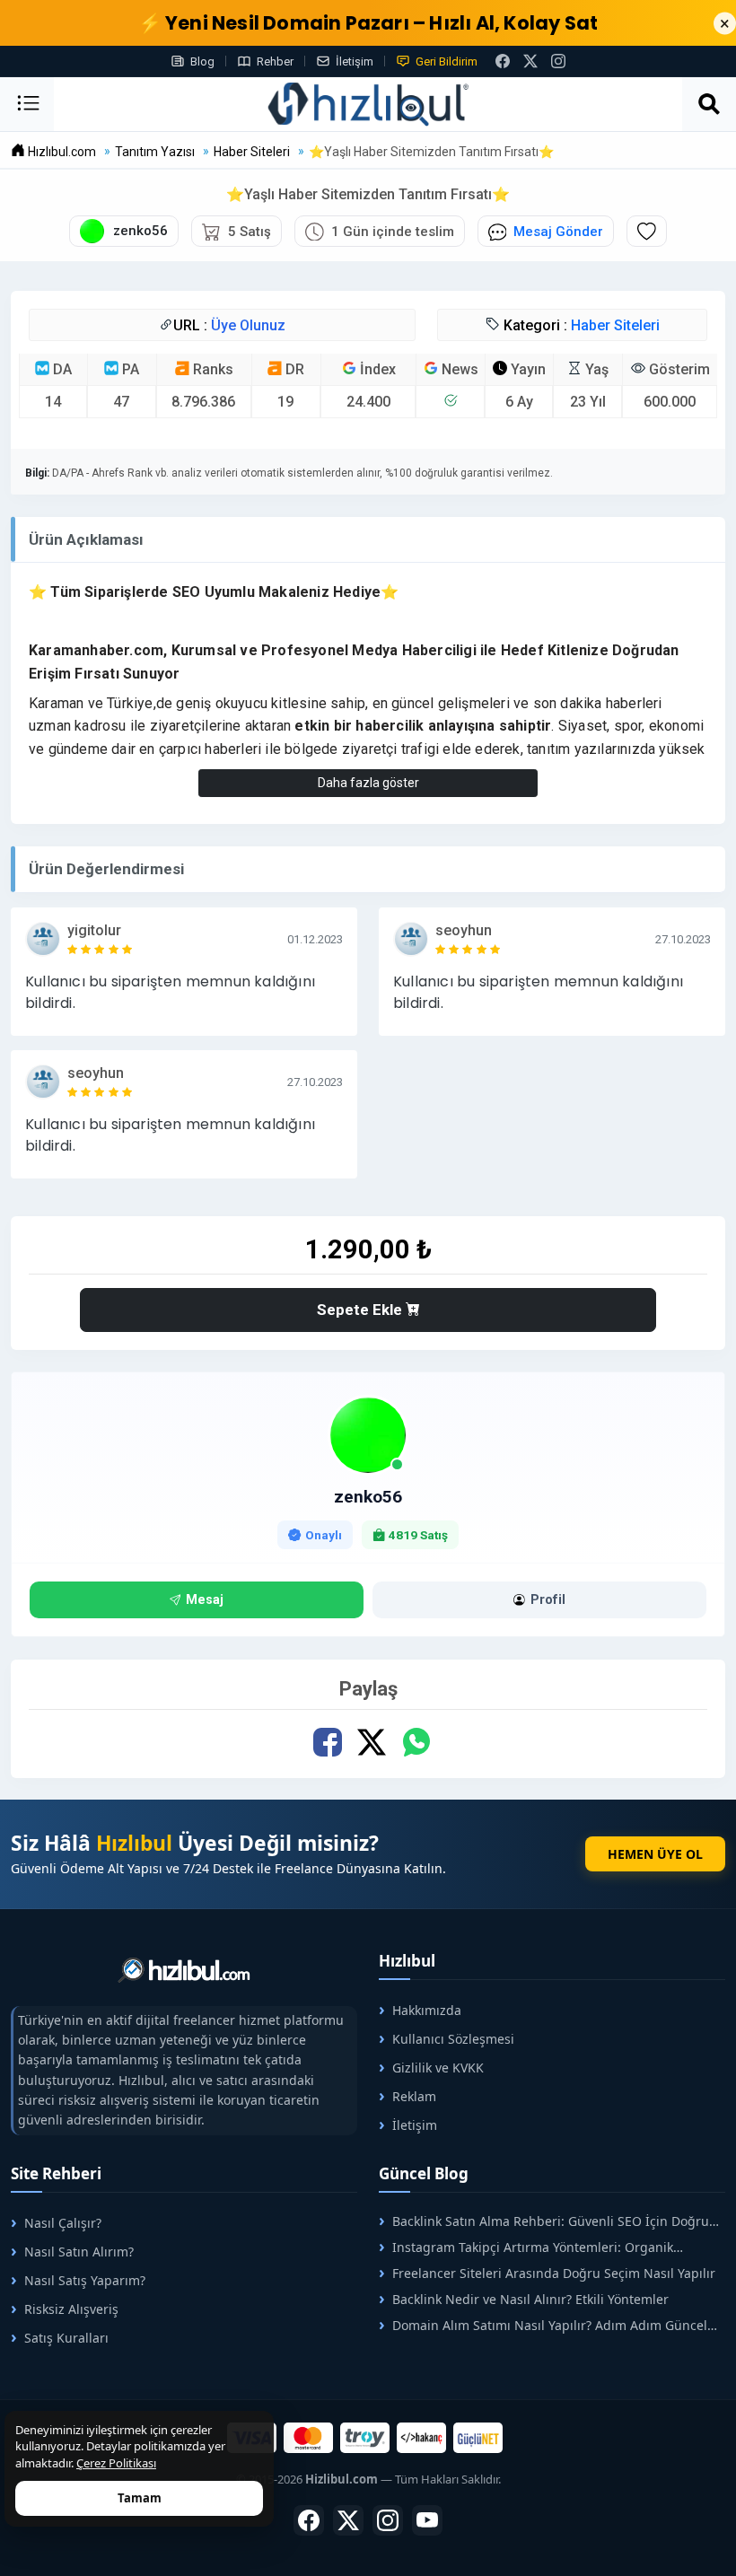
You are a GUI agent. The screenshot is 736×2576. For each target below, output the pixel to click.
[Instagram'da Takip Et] (558, 61)
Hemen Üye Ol (655, 1854)
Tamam (140, 2498)
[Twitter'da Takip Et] (348, 2520)
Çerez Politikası (116, 2463)
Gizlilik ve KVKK (438, 2068)
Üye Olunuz (248, 325)
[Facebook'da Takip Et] (309, 2520)
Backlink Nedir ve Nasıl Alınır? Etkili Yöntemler (530, 2299)
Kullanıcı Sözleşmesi (453, 2039)
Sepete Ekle (361, 1310)
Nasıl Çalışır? (63, 2223)
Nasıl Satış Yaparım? (85, 2280)
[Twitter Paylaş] (372, 1742)
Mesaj (205, 1600)
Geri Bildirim (447, 61)
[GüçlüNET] (478, 2438)
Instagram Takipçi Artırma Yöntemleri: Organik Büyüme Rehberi (526, 2247)
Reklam (414, 2096)
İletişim (355, 61)
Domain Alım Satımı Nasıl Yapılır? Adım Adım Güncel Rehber (543, 2325)
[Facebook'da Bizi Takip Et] (503, 61)
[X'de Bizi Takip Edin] (530, 61)
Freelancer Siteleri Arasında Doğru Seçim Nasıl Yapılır (554, 2273)
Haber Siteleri (615, 325)
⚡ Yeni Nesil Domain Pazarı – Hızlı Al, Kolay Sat (368, 23)
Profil (548, 1600)
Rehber (275, 61)
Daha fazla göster (368, 783)
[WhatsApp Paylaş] (416, 1742)
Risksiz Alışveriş (71, 2309)
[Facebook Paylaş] (328, 1742)
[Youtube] (427, 2520)
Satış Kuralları (66, 2338)
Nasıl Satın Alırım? (79, 2252)
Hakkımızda (427, 2010)
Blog (202, 61)
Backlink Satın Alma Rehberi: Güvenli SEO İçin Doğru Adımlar (544, 2221)
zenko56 (368, 1497)
